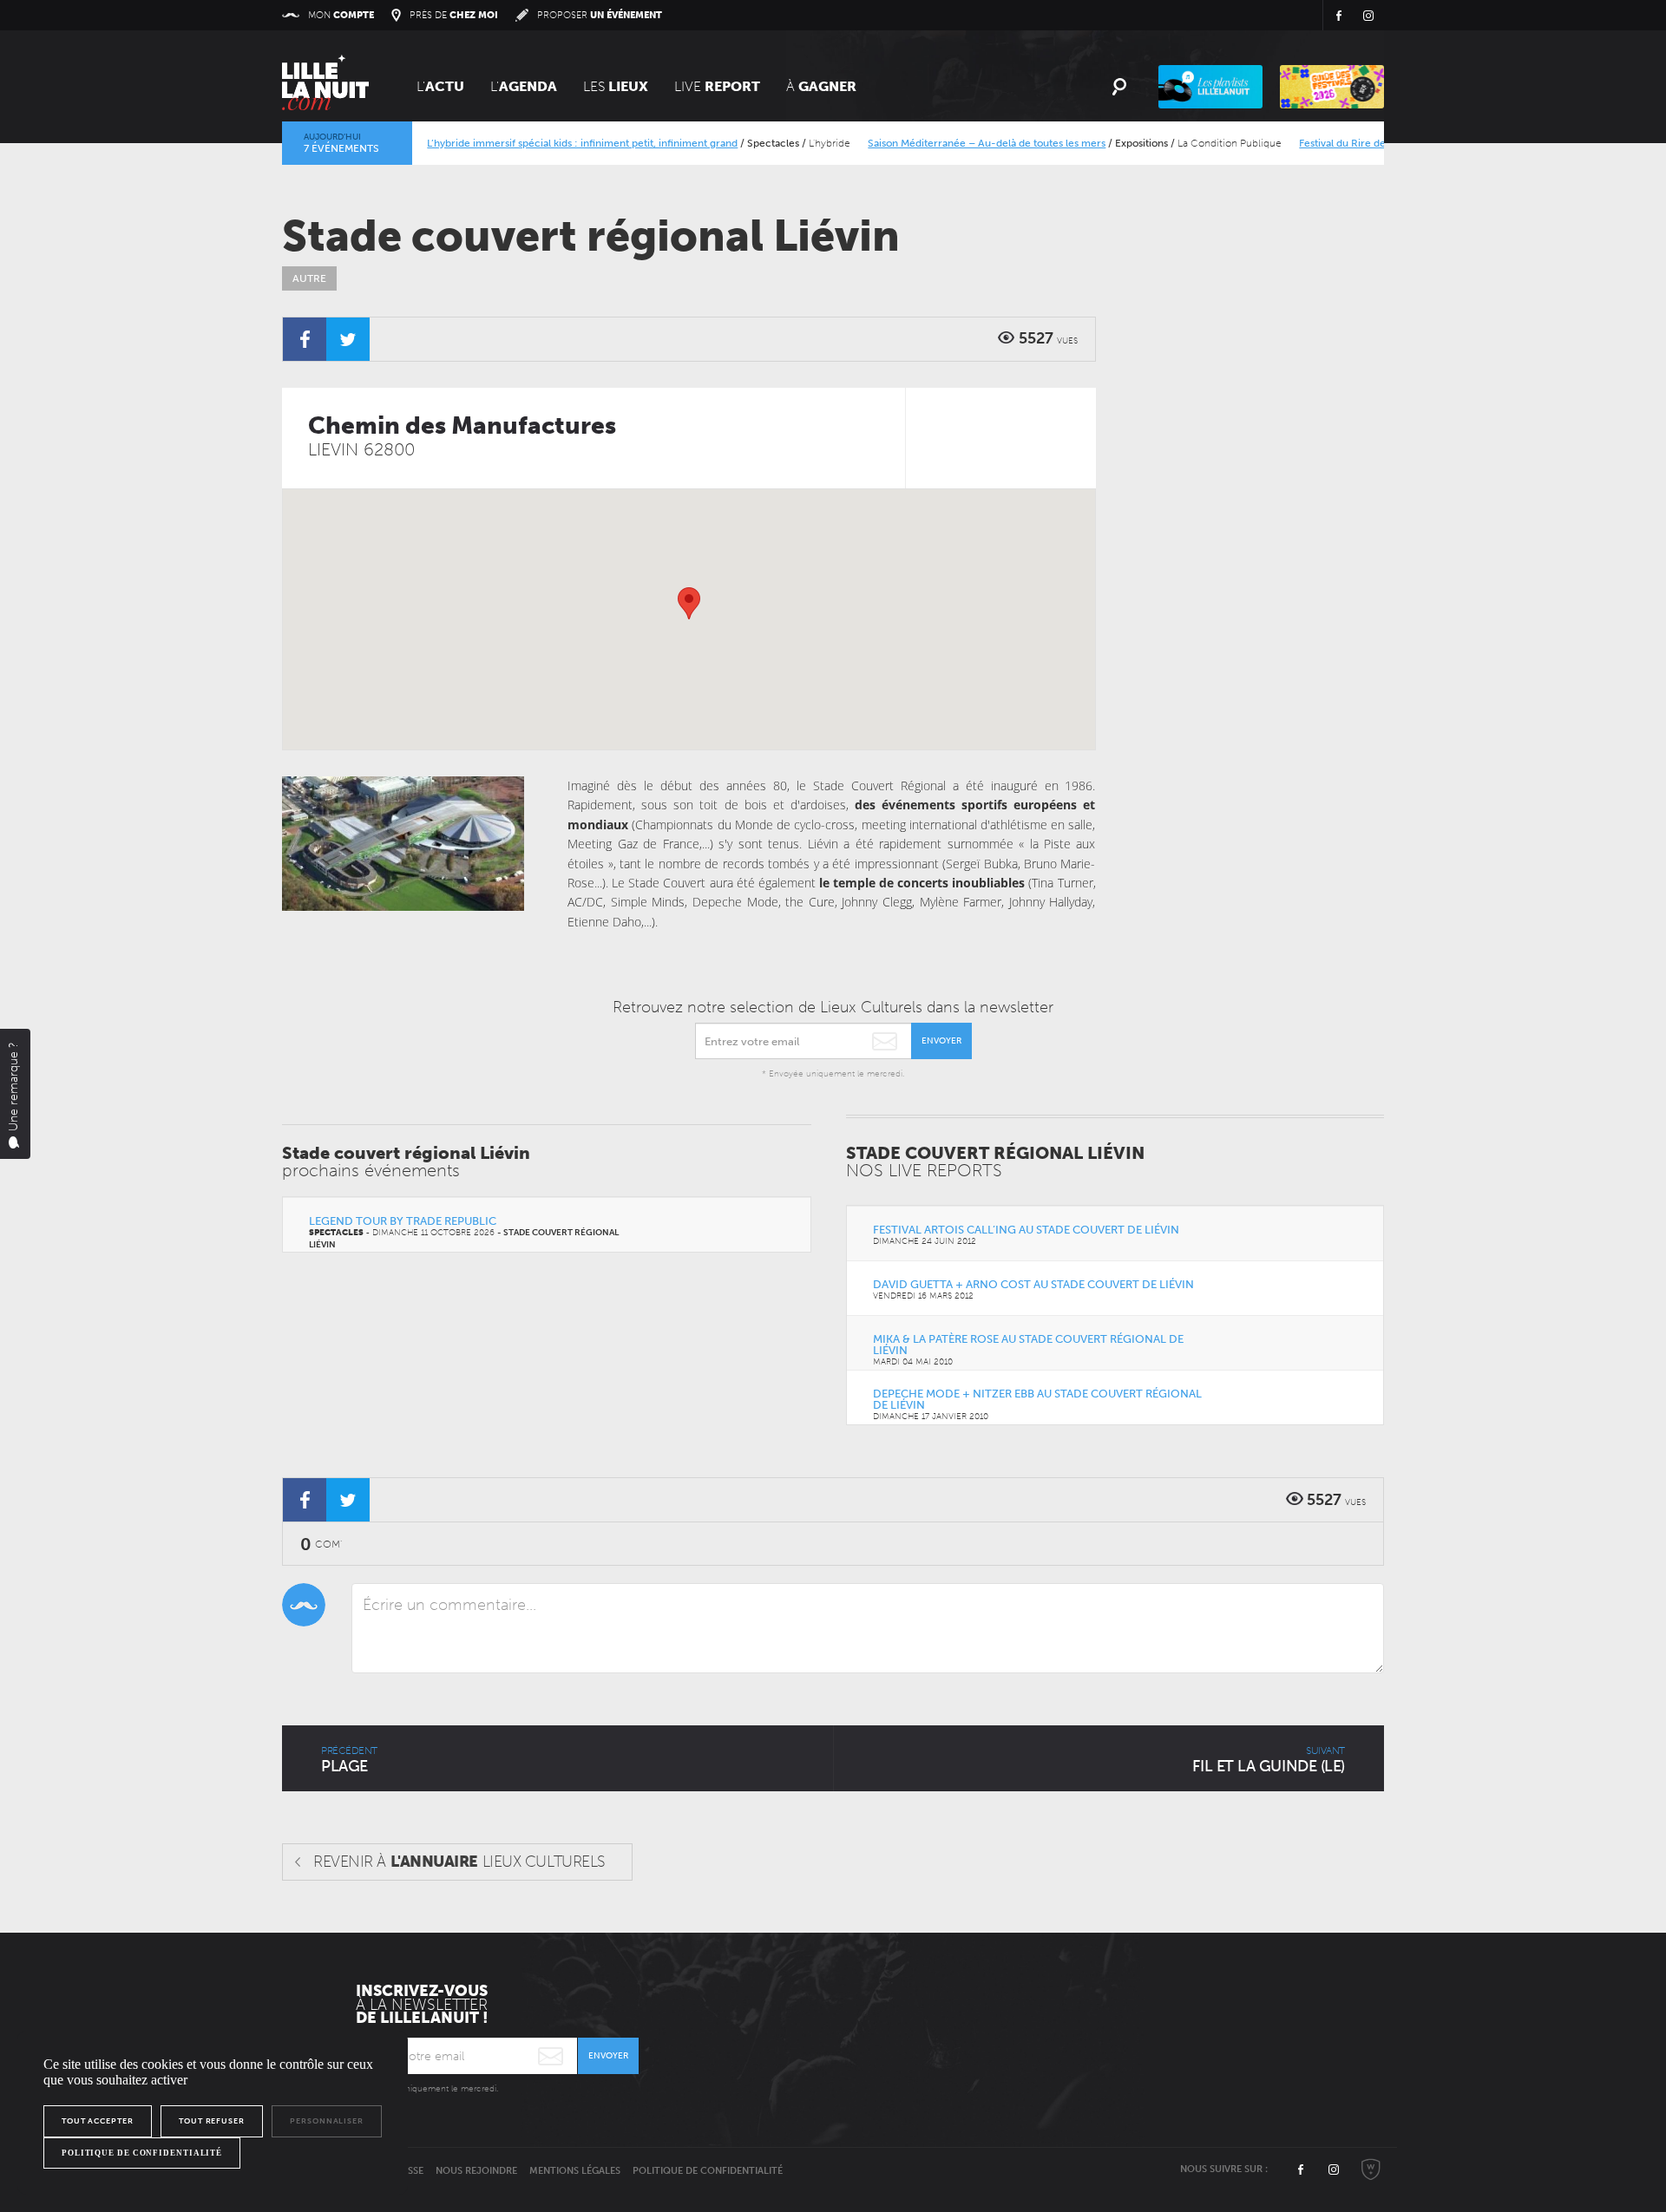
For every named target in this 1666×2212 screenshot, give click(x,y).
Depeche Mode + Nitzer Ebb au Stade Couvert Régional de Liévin (1037, 1399)
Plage (349, 1760)
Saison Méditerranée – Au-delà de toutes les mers (957, 143)
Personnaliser (327, 2121)
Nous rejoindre (476, 2171)
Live (717, 86)
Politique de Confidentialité (708, 2171)
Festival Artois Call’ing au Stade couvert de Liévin (1026, 1230)
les (616, 86)
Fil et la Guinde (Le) (1269, 1760)
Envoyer (941, 1041)
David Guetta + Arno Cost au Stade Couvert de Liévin (1033, 1284)
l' (524, 86)
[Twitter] (348, 339)
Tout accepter (98, 2121)
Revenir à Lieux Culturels (459, 1862)
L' (440, 86)
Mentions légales (575, 2171)
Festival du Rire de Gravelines (1339, 143)
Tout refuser (212, 2121)
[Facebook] (305, 339)
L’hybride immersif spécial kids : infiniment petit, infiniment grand (553, 143)
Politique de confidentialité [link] (142, 2153)
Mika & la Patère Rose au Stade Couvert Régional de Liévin (1028, 1345)
